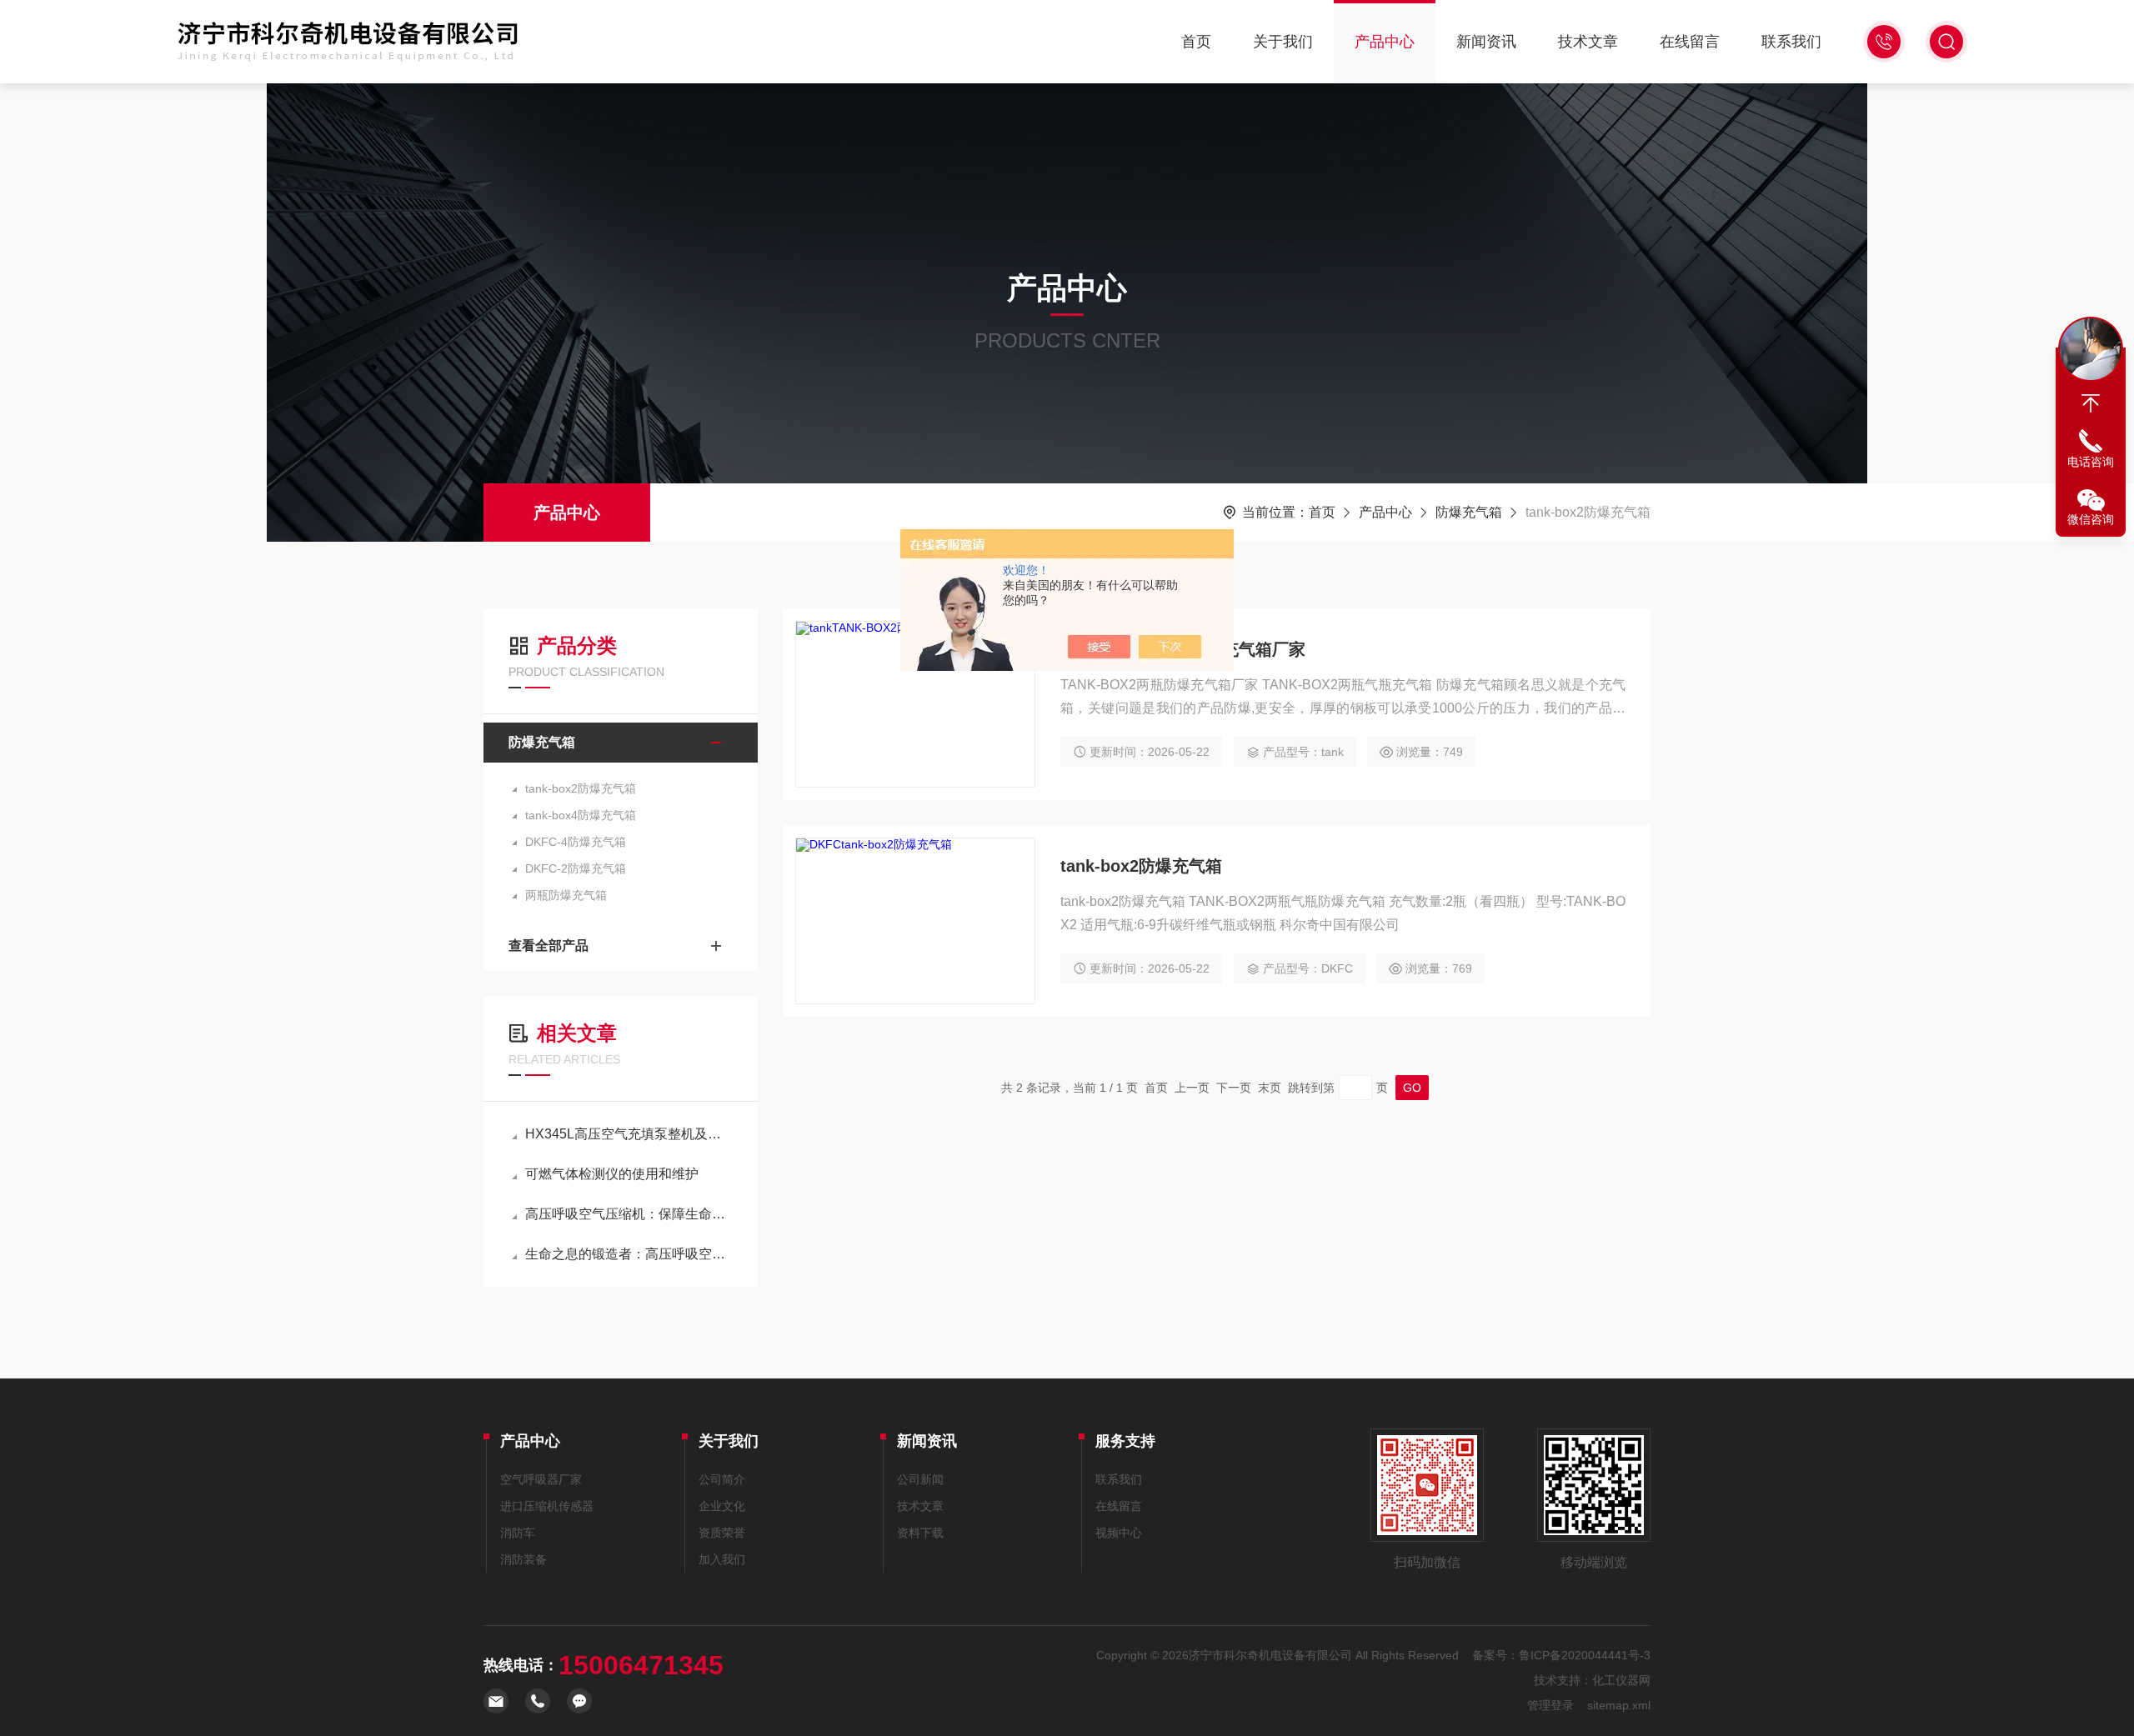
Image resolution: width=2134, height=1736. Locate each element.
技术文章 (1588, 42)
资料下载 (920, 1533)
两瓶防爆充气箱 (566, 895)
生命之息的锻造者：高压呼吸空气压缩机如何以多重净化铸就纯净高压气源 (629, 1254)
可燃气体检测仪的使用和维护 (612, 1174)
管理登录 (1550, 1705)
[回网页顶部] (2091, 403)
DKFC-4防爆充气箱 (576, 842)
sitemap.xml (1619, 1705)
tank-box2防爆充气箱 (581, 788)
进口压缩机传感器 (547, 1506)
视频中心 (1119, 1533)
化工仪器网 (1621, 1680)
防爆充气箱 (1469, 512)
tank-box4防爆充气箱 (581, 815)
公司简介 (722, 1479)
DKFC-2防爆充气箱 (576, 868)
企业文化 (722, 1506)
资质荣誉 (722, 1533)
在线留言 (1690, 42)
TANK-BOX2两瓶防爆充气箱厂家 (1183, 649)
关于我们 (1283, 42)
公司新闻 (920, 1479)
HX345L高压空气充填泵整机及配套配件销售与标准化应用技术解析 (629, 1134)
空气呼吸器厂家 (541, 1479)
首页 (1196, 42)
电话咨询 (2091, 462)
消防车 (518, 1533)
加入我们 (722, 1559)
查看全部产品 (549, 946)
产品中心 (1385, 42)
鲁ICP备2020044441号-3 (1585, 1655)
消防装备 (523, 1559)
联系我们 (1791, 42)
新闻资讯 (1486, 42)
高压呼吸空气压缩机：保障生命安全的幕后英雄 (629, 1214)
